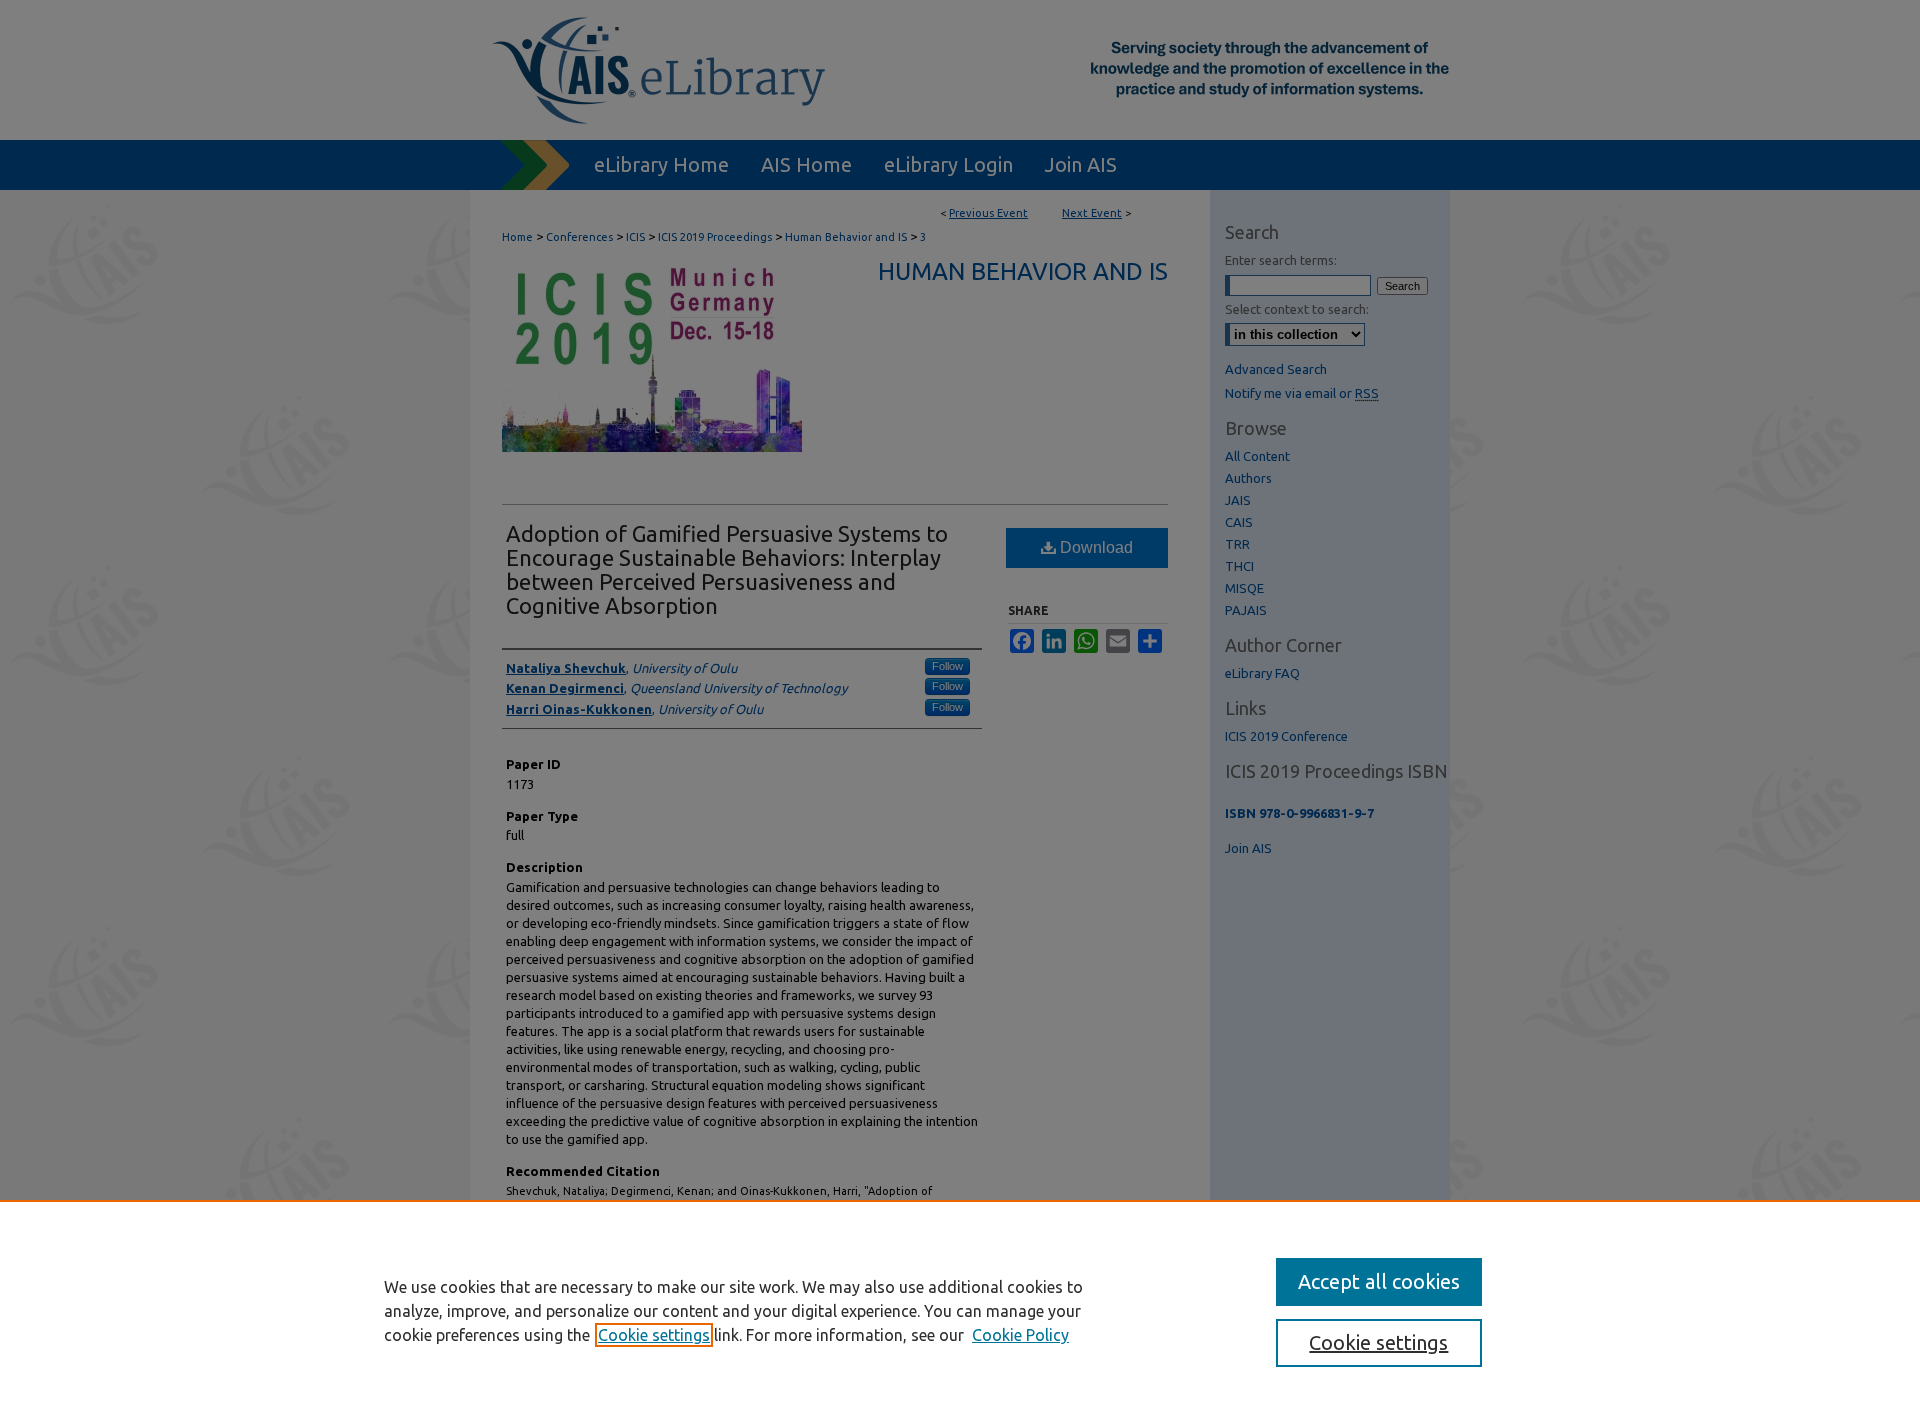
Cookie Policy (1020, 1335)
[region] (960, 1310)
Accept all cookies (1379, 1281)
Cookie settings (654, 1335)
